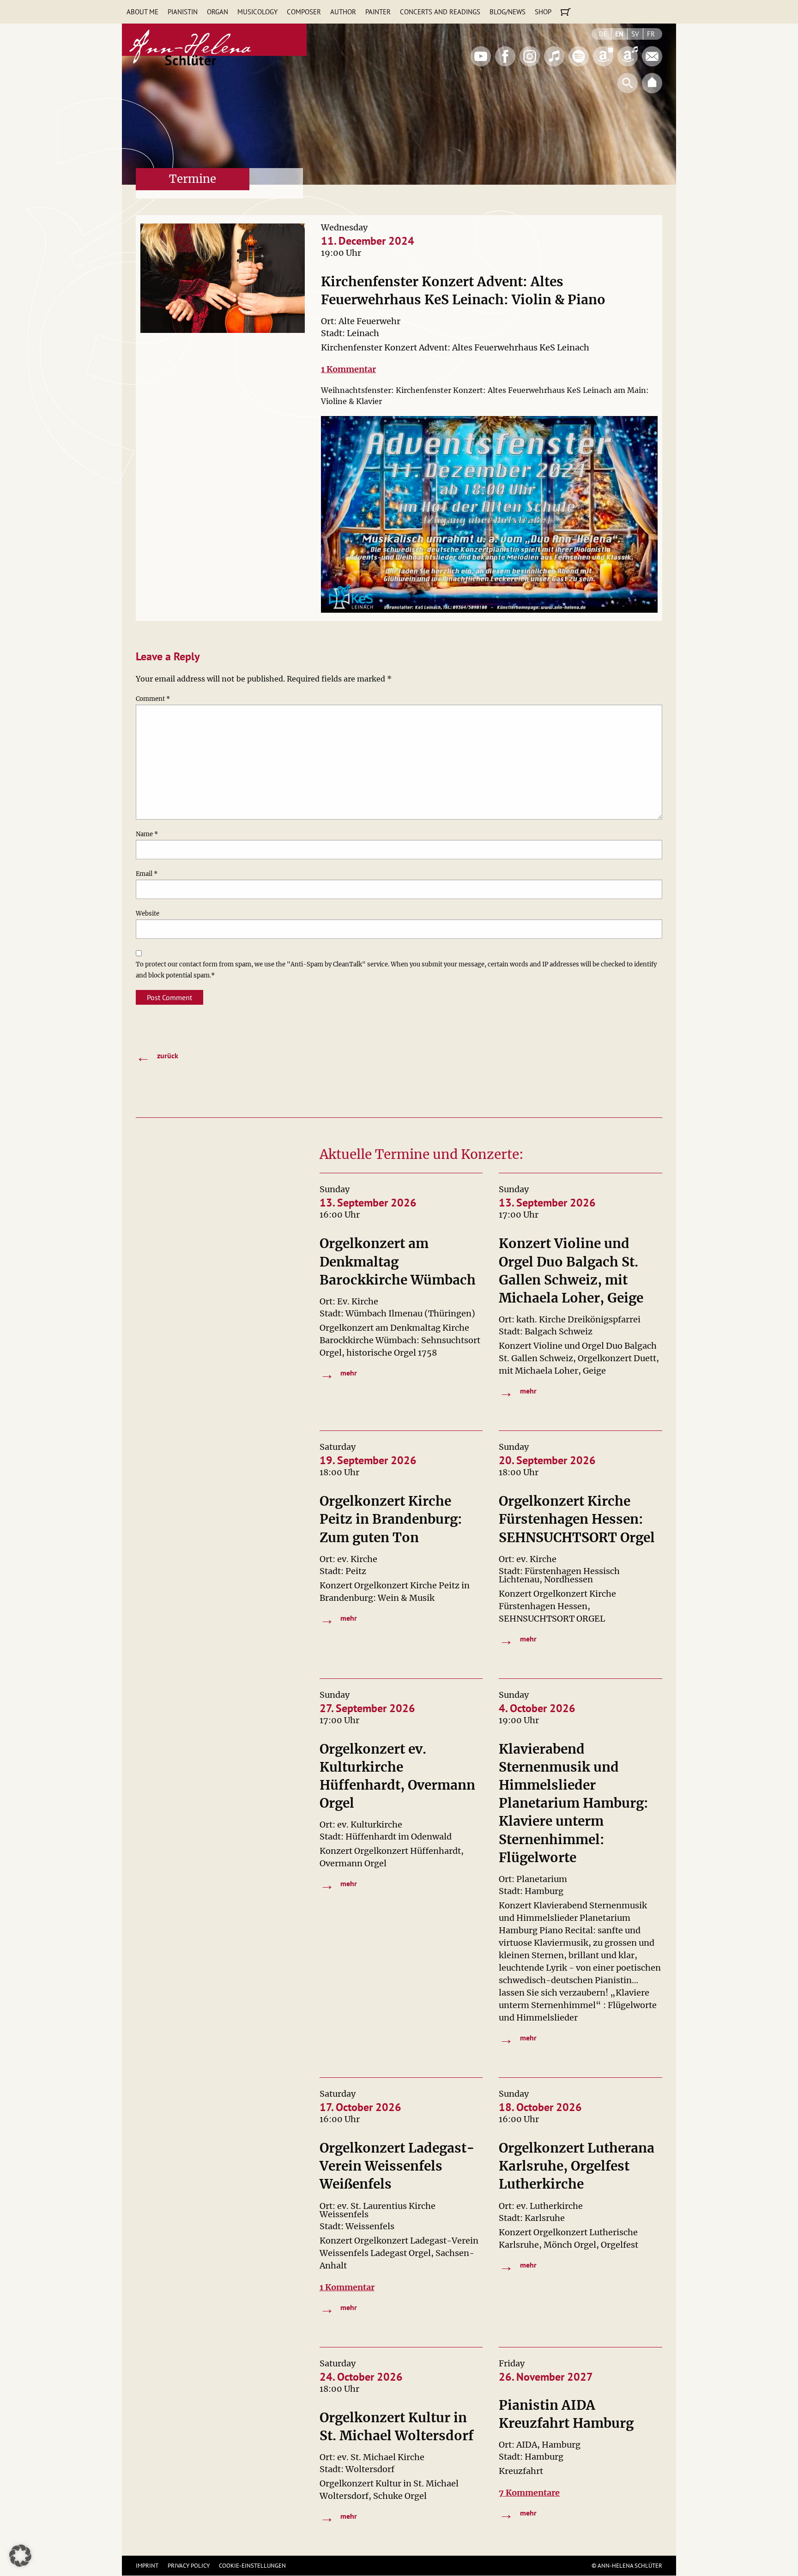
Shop (543, 12)
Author (343, 12)
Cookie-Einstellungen (252, 2566)
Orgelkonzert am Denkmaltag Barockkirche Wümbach (398, 1261)
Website (148, 914)
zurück (157, 1056)
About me (142, 12)
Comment (153, 699)
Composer (304, 12)
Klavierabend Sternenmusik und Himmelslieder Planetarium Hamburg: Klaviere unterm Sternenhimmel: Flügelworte (574, 1803)
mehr (339, 1374)
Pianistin (183, 12)
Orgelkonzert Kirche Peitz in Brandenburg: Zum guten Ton (391, 1519)
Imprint (147, 2566)
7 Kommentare (529, 2493)
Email (147, 874)
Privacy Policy (189, 2566)
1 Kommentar (348, 369)
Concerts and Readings (440, 12)
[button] (20, 2556)
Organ (218, 12)
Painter (378, 12)
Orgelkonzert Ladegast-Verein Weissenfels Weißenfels (397, 2166)
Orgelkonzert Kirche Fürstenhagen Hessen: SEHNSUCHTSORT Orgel (577, 1519)
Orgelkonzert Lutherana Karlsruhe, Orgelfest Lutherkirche (577, 2166)
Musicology (257, 12)
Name (147, 834)
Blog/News (508, 12)
